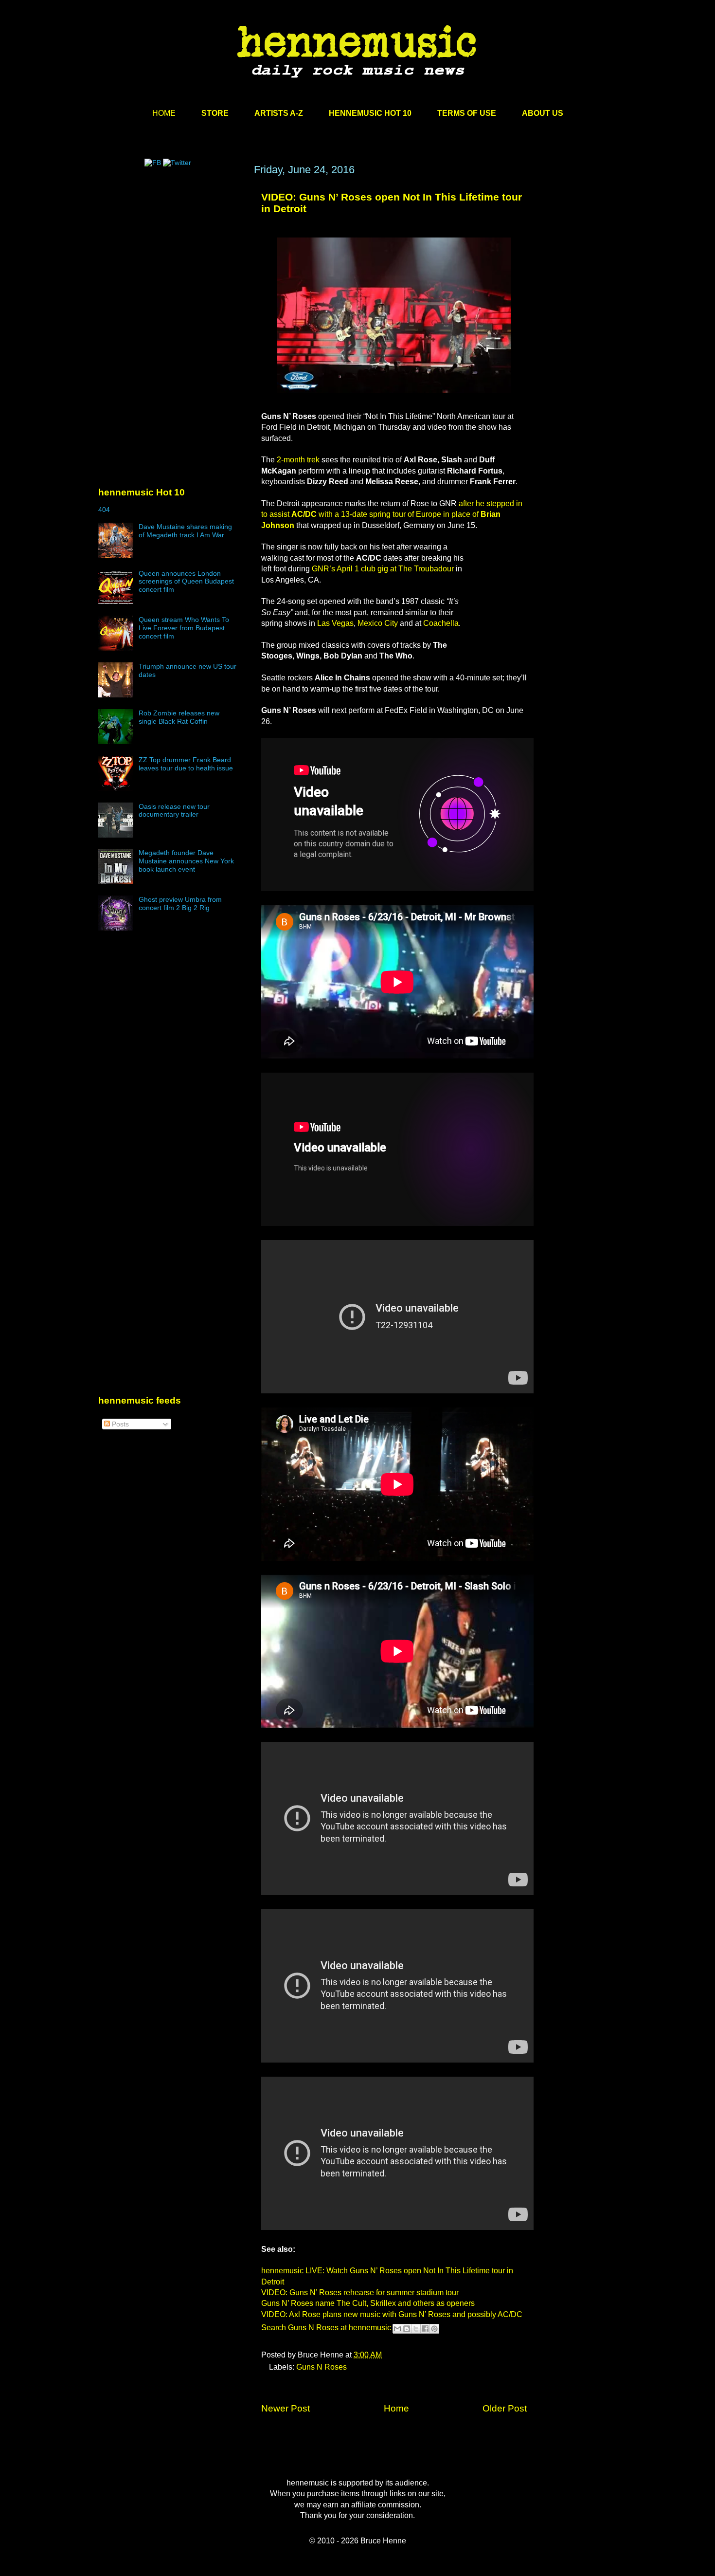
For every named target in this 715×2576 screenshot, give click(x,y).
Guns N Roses (322, 2367)
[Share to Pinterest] (434, 2329)
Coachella (441, 623)
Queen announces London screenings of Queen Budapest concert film (186, 582)
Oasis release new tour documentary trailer (174, 811)
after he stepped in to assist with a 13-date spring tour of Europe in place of (392, 514)
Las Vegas (335, 623)
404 (104, 510)
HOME (164, 113)
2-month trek (299, 460)
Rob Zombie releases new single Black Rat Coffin (179, 717)
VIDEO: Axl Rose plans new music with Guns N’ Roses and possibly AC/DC (392, 2314)
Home (396, 2408)
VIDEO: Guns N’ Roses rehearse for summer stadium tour (360, 2293)
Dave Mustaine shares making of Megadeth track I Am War (185, 531)
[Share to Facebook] (425, 2329)
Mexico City (378, 623)
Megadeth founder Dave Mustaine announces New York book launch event (186, 861)
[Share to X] (416, 2329)
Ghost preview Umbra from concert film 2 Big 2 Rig (180, 904)
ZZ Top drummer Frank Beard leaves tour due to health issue (186, 764)
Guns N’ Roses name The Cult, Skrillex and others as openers (368, 2303)
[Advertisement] (171, 256)
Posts (119, 1424)
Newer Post (286, 2408)
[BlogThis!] (407, 2329)
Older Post (505, 2408)
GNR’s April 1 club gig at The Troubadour (383, 569)
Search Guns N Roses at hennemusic (326, 2328)
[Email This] (397, 2329)
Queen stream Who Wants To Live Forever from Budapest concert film (184, 628)
